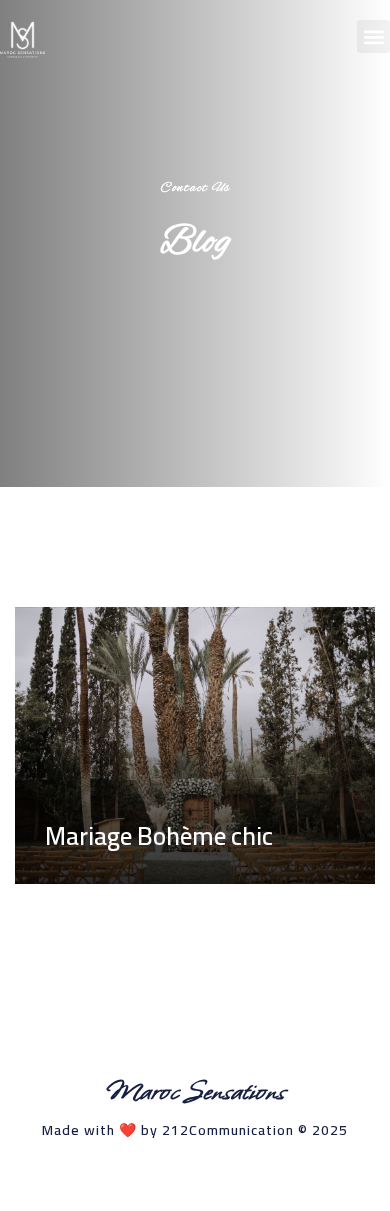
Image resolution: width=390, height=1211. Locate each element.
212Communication (228, 1130)
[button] (373, 36)
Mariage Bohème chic (159, 835)
